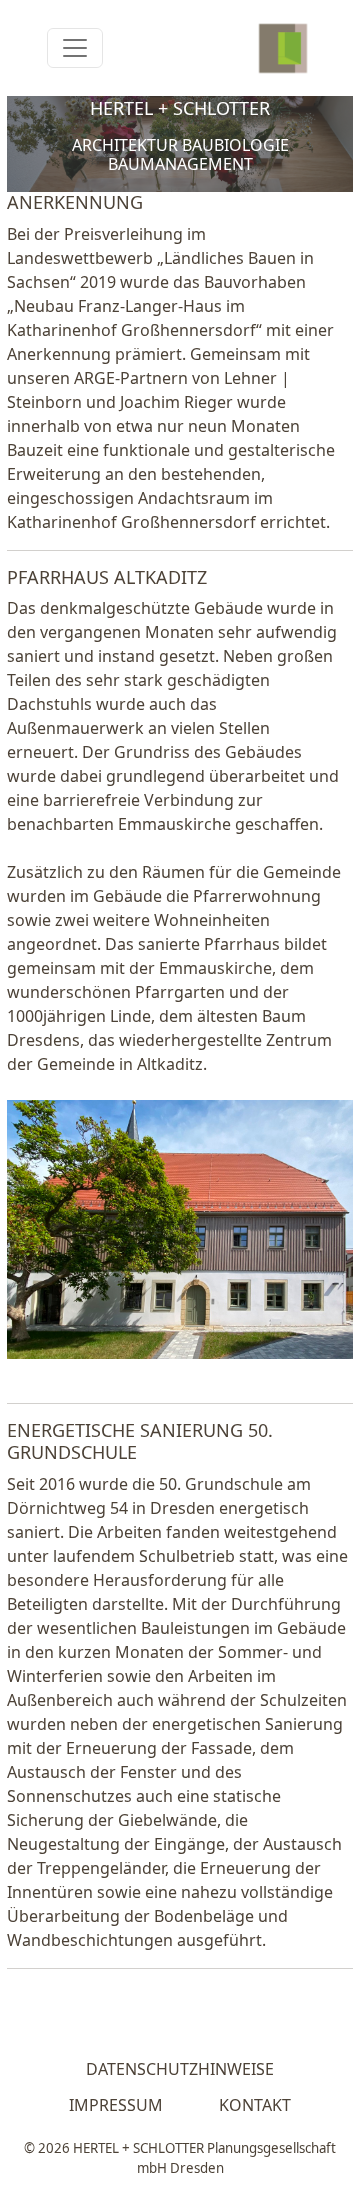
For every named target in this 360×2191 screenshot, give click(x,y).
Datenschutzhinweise (180, 2069)
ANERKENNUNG (75, 202)
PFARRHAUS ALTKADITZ (107, 577)
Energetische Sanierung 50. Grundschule (140, 1441)
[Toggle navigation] (75, 48)
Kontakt (255, 2105)
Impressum (116, 2105)
